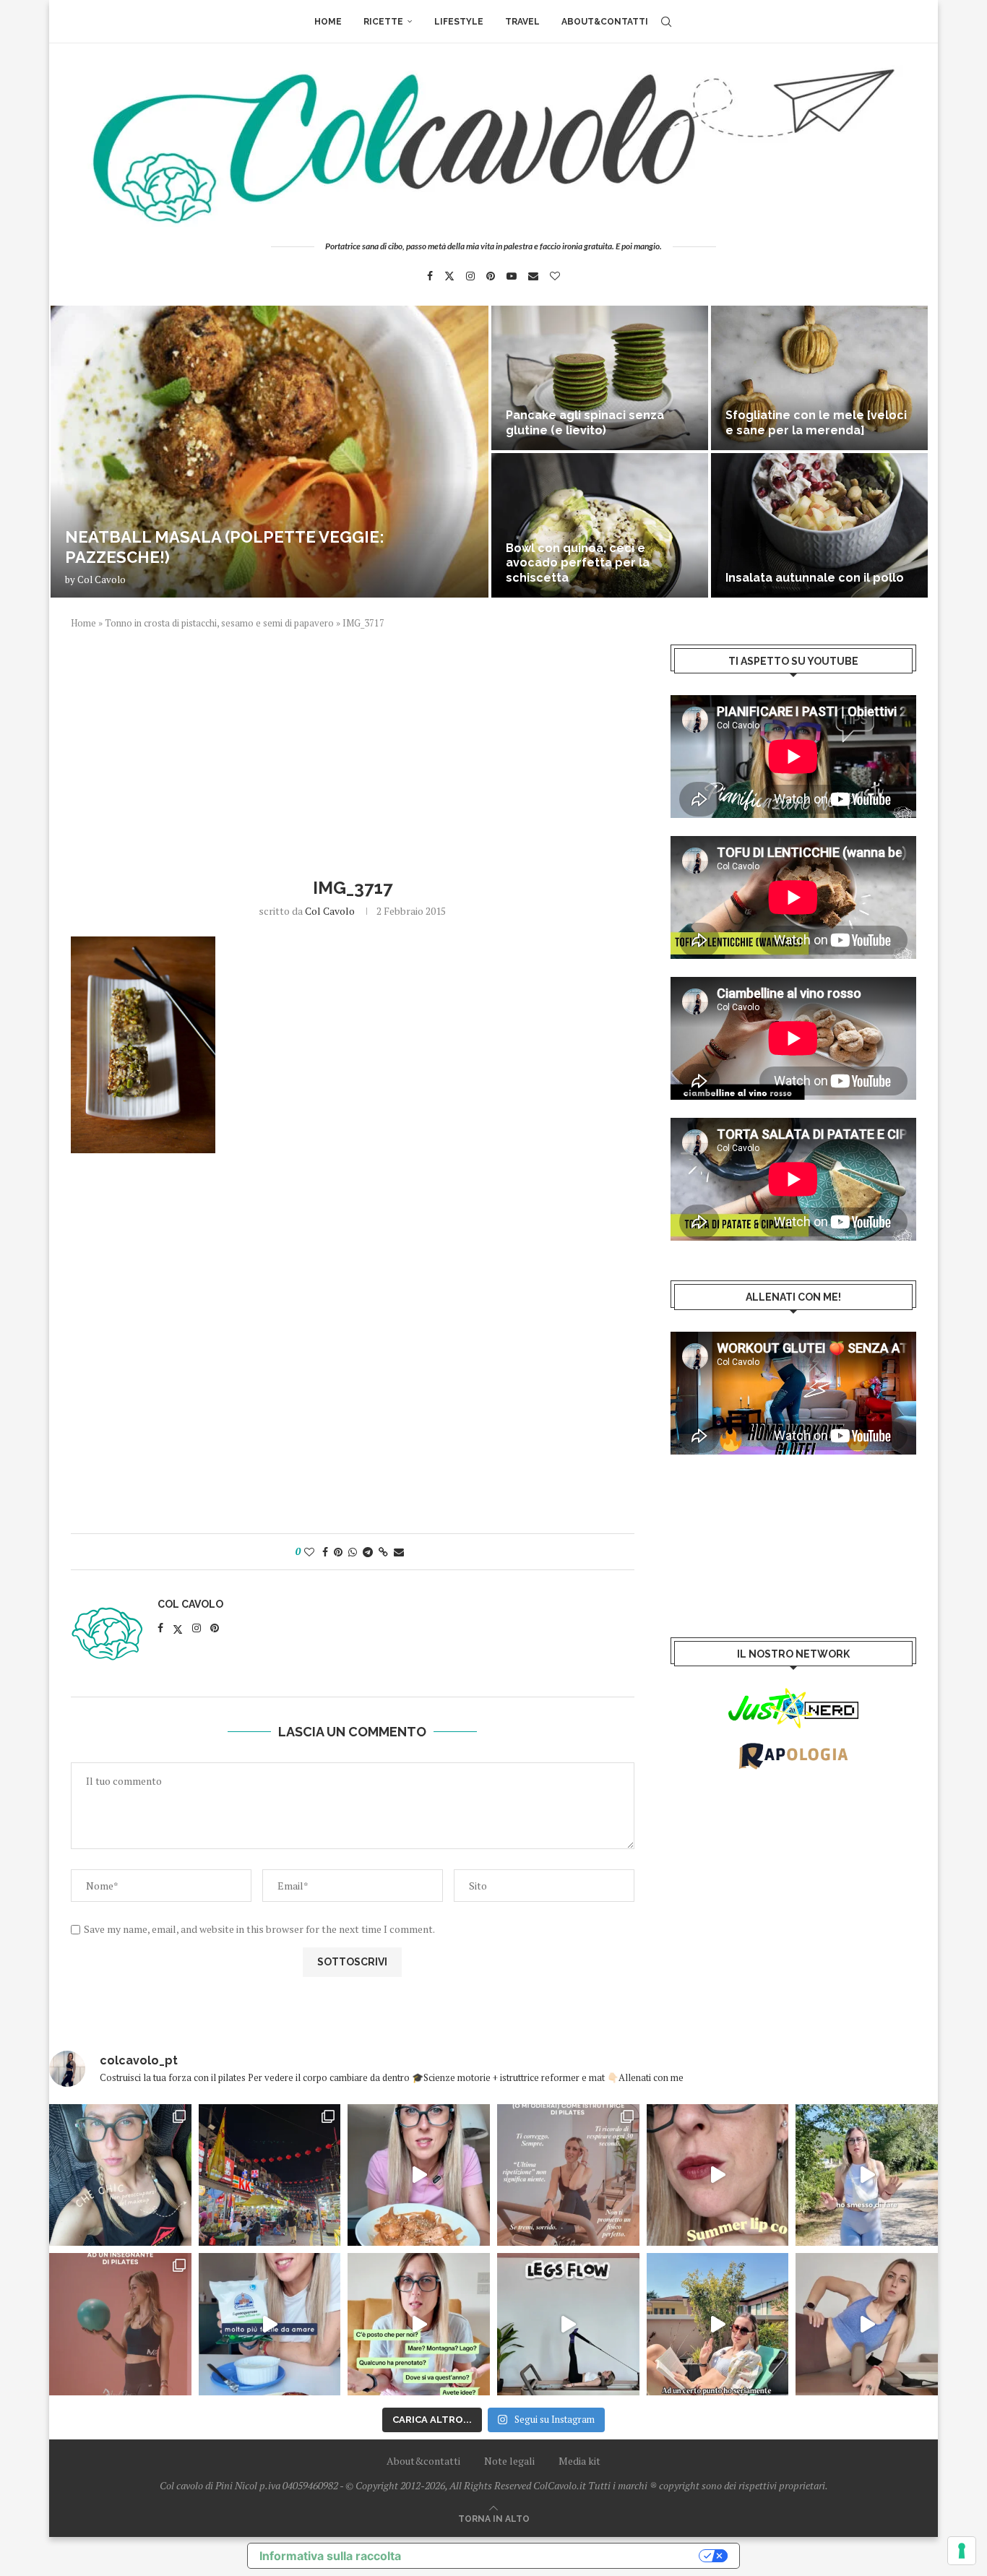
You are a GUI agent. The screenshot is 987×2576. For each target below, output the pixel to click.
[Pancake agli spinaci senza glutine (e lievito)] (600, 378)
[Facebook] (430, 276)
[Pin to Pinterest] (338, 1552)
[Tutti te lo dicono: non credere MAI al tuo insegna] (120, 2324)
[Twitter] (449, 276)
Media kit (579, 2461)
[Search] (666, 22)
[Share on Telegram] (368, 1552)
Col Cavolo (102, 580)
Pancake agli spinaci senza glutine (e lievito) (585, 423)
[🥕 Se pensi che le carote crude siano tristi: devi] (419, 2175)
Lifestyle (459, 22)
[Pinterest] (491, 276)
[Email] (533, 276)
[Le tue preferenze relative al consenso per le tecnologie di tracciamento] (962, 2551)
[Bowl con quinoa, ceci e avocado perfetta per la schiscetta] (600, 525)
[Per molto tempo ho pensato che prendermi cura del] (867, 2175)
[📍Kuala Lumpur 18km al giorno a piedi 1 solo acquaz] (270, 2175)
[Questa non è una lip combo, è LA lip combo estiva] (718, 2175)
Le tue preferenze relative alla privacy (557, 2556)
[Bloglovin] (555, 276)
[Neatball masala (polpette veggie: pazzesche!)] (270, 452)
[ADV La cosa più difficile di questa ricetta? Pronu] (270, 2324)
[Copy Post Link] (383, 1552)
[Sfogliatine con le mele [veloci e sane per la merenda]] (819, 378)
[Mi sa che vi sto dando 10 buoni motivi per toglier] (568, 2175)
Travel (522, 22)
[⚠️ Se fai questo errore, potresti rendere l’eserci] (867, 2324)
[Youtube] (512, 276)
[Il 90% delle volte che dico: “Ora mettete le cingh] (568, 2324)
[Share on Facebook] (325, 1552)
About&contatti (605, 22)
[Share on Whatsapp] (353, 1552)
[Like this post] (309, 1552)
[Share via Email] (399, 1552)
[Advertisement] (353, 751)
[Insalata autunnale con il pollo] (819, 525)
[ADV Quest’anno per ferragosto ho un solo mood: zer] (419, 2324)
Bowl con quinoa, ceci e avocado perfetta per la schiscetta (578, 563)
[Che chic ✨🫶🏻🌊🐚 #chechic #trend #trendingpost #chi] (120, 2175)
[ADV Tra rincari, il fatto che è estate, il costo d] (718, 2324)
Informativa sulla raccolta (330, 2556)
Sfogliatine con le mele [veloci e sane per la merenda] (816, 423)
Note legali (509, 2461)
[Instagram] (470, 276)
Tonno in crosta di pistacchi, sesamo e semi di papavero (219, 623)
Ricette (383, 22)
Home (328, 22)
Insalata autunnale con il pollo (815, 578)
